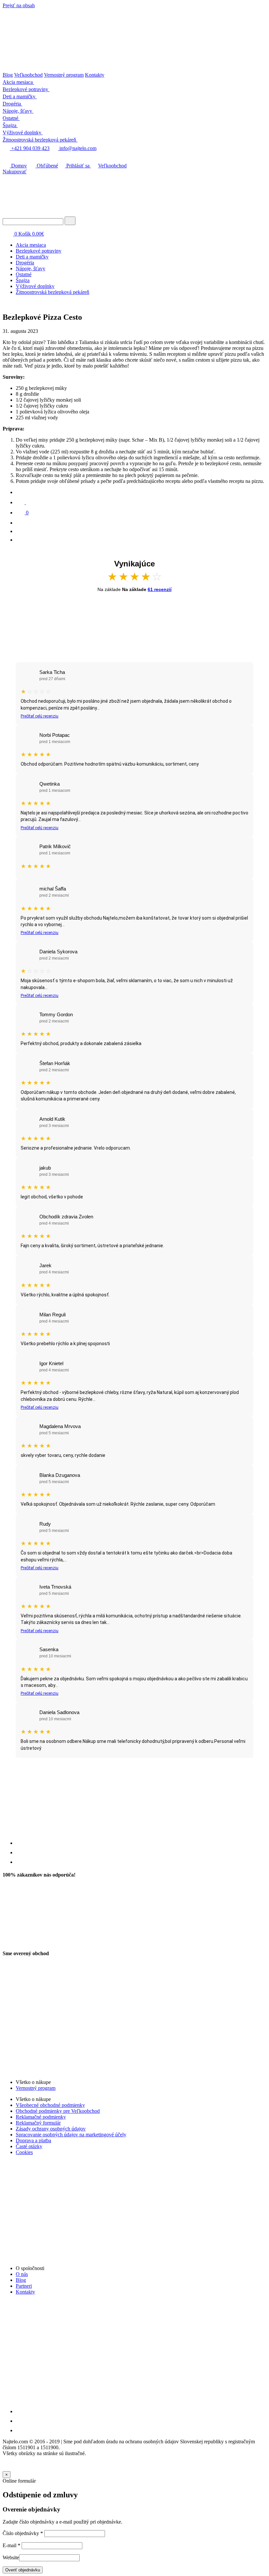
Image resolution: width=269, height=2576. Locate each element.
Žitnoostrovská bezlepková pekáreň (52, 292)
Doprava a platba (33, 2140)
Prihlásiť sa (78, 166)
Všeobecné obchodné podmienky (50, 2105)
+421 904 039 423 (30, 148)
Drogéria (25, 263)
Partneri (24, 2286)
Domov (18, 166)
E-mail (11, 2545)
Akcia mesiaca (31, 245)
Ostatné (24, 274)
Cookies (24, 2152)
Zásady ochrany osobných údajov (51, 2129)
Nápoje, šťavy (31, 268)
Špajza (23, 280)
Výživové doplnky (35, 286)
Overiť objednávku (23, 2570)
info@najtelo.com (77, 148)
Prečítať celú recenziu (40, 716)
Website (11, 2557)
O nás (22, 2274)
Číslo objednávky (23, 2533)
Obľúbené (47, 166)
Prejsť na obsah (19, 5)
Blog (8, 75)
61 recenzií (160, 589)
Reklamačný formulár (38, 2123)
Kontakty (95, 75)
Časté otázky (29, 2146)
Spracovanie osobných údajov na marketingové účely (71, 2135)
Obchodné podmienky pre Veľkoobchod (58, 2111)
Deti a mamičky (32, 257)
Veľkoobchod (28, 75)
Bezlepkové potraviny (39, 251)
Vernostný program (64, 75)
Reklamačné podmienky (41, 2117)
